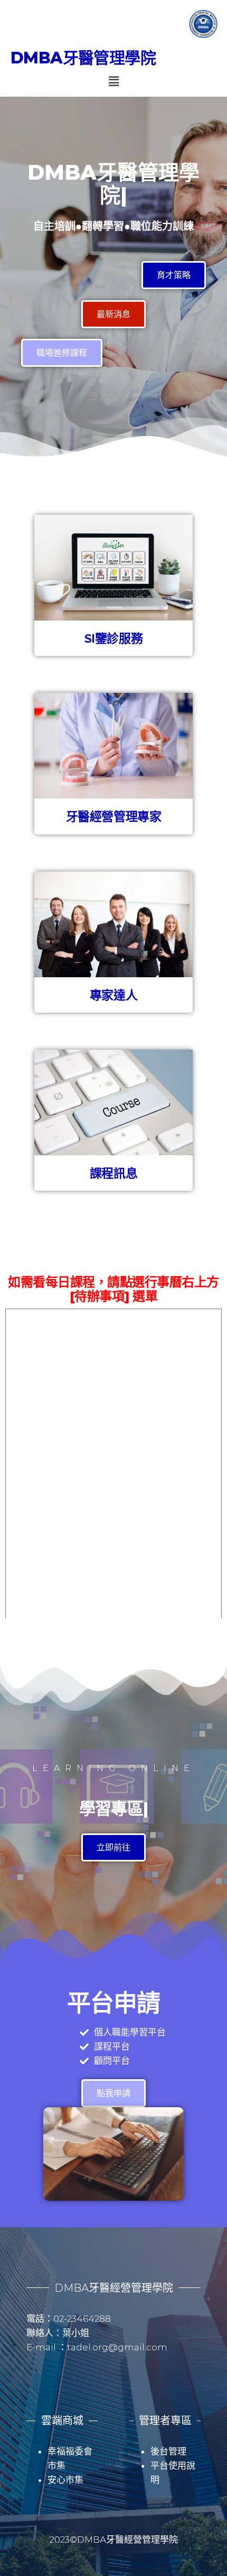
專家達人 (113, 995)
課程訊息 (113, 1173)
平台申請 (113, 2003)
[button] (113, 81)
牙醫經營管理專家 (113, 816)
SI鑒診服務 (113, 638)
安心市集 (65, 2480)
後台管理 (168, 2451)
